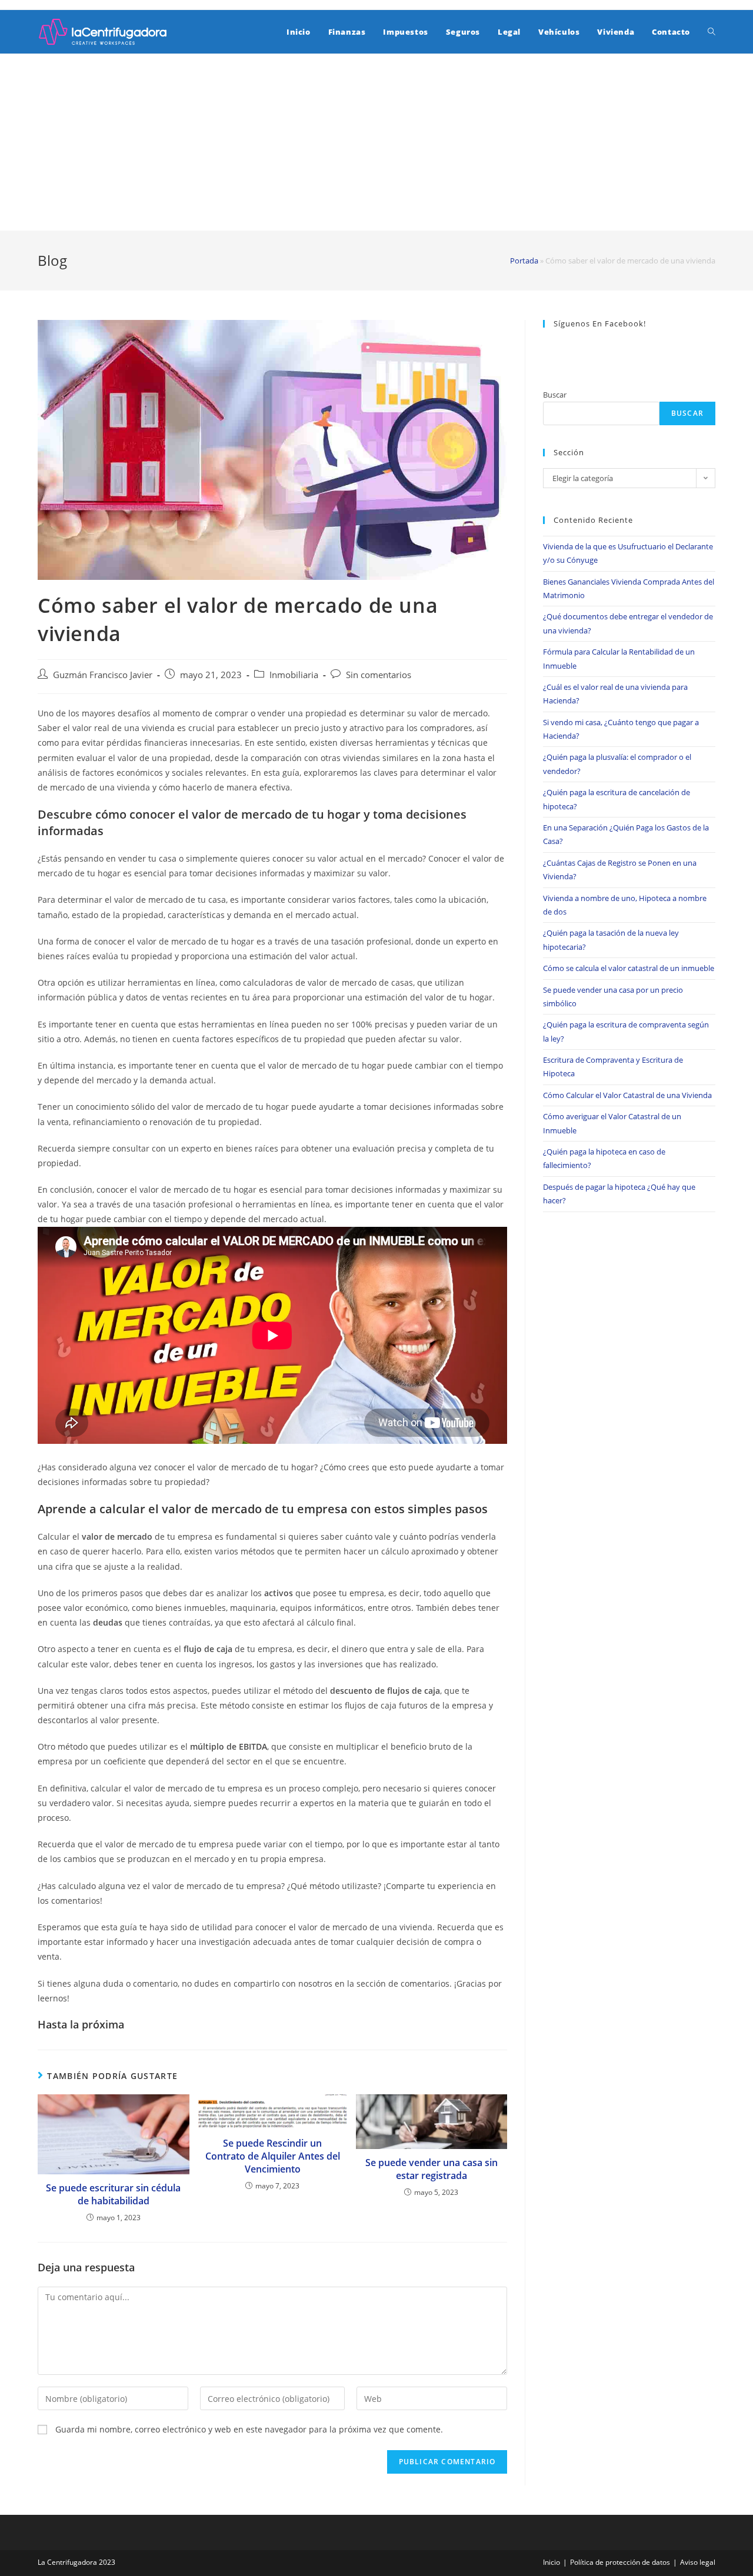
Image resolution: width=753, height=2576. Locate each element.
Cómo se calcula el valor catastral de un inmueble (629, 968)
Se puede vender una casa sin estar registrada (432, 2169)
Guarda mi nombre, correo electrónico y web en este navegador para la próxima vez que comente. (249, 2429)
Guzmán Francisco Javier (103, 675)
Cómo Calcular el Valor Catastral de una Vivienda (627, 1095)
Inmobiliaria (294, 675)
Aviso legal (698, 2562)
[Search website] (712, 32)
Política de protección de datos (620, 2562)
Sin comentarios (379, 675)
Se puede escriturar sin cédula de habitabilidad (113, 2194)
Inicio (552, 2562)
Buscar (555, 395)
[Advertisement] (376, 142)
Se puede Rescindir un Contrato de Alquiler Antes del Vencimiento (273, 2156)
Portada (524, 261)
